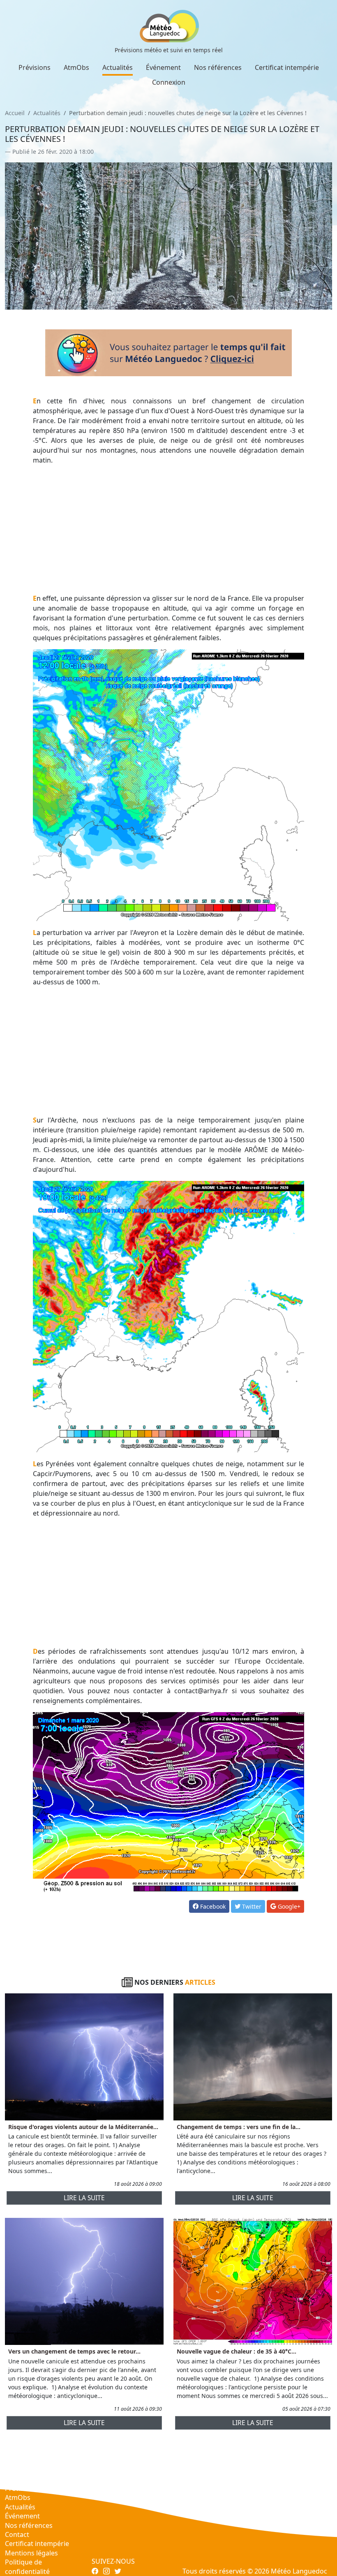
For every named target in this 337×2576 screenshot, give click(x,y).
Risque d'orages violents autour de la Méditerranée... (83, 2127)
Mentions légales (31, 2553)
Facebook (212, 1906)
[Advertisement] (169, 529)
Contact (17, 2534)
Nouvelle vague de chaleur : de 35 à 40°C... (237, 2351)
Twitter (251, 1906)
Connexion (169, 82)
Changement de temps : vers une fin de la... (239, 2127)
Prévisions (35, 67)
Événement (163, 67)
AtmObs (76, 67)
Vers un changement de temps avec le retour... (74, 2351)
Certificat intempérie (287, 67)
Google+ (288, 1906)
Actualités (118, 67)
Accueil (15, 113)
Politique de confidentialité (27, 2567)
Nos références (218, 67)
